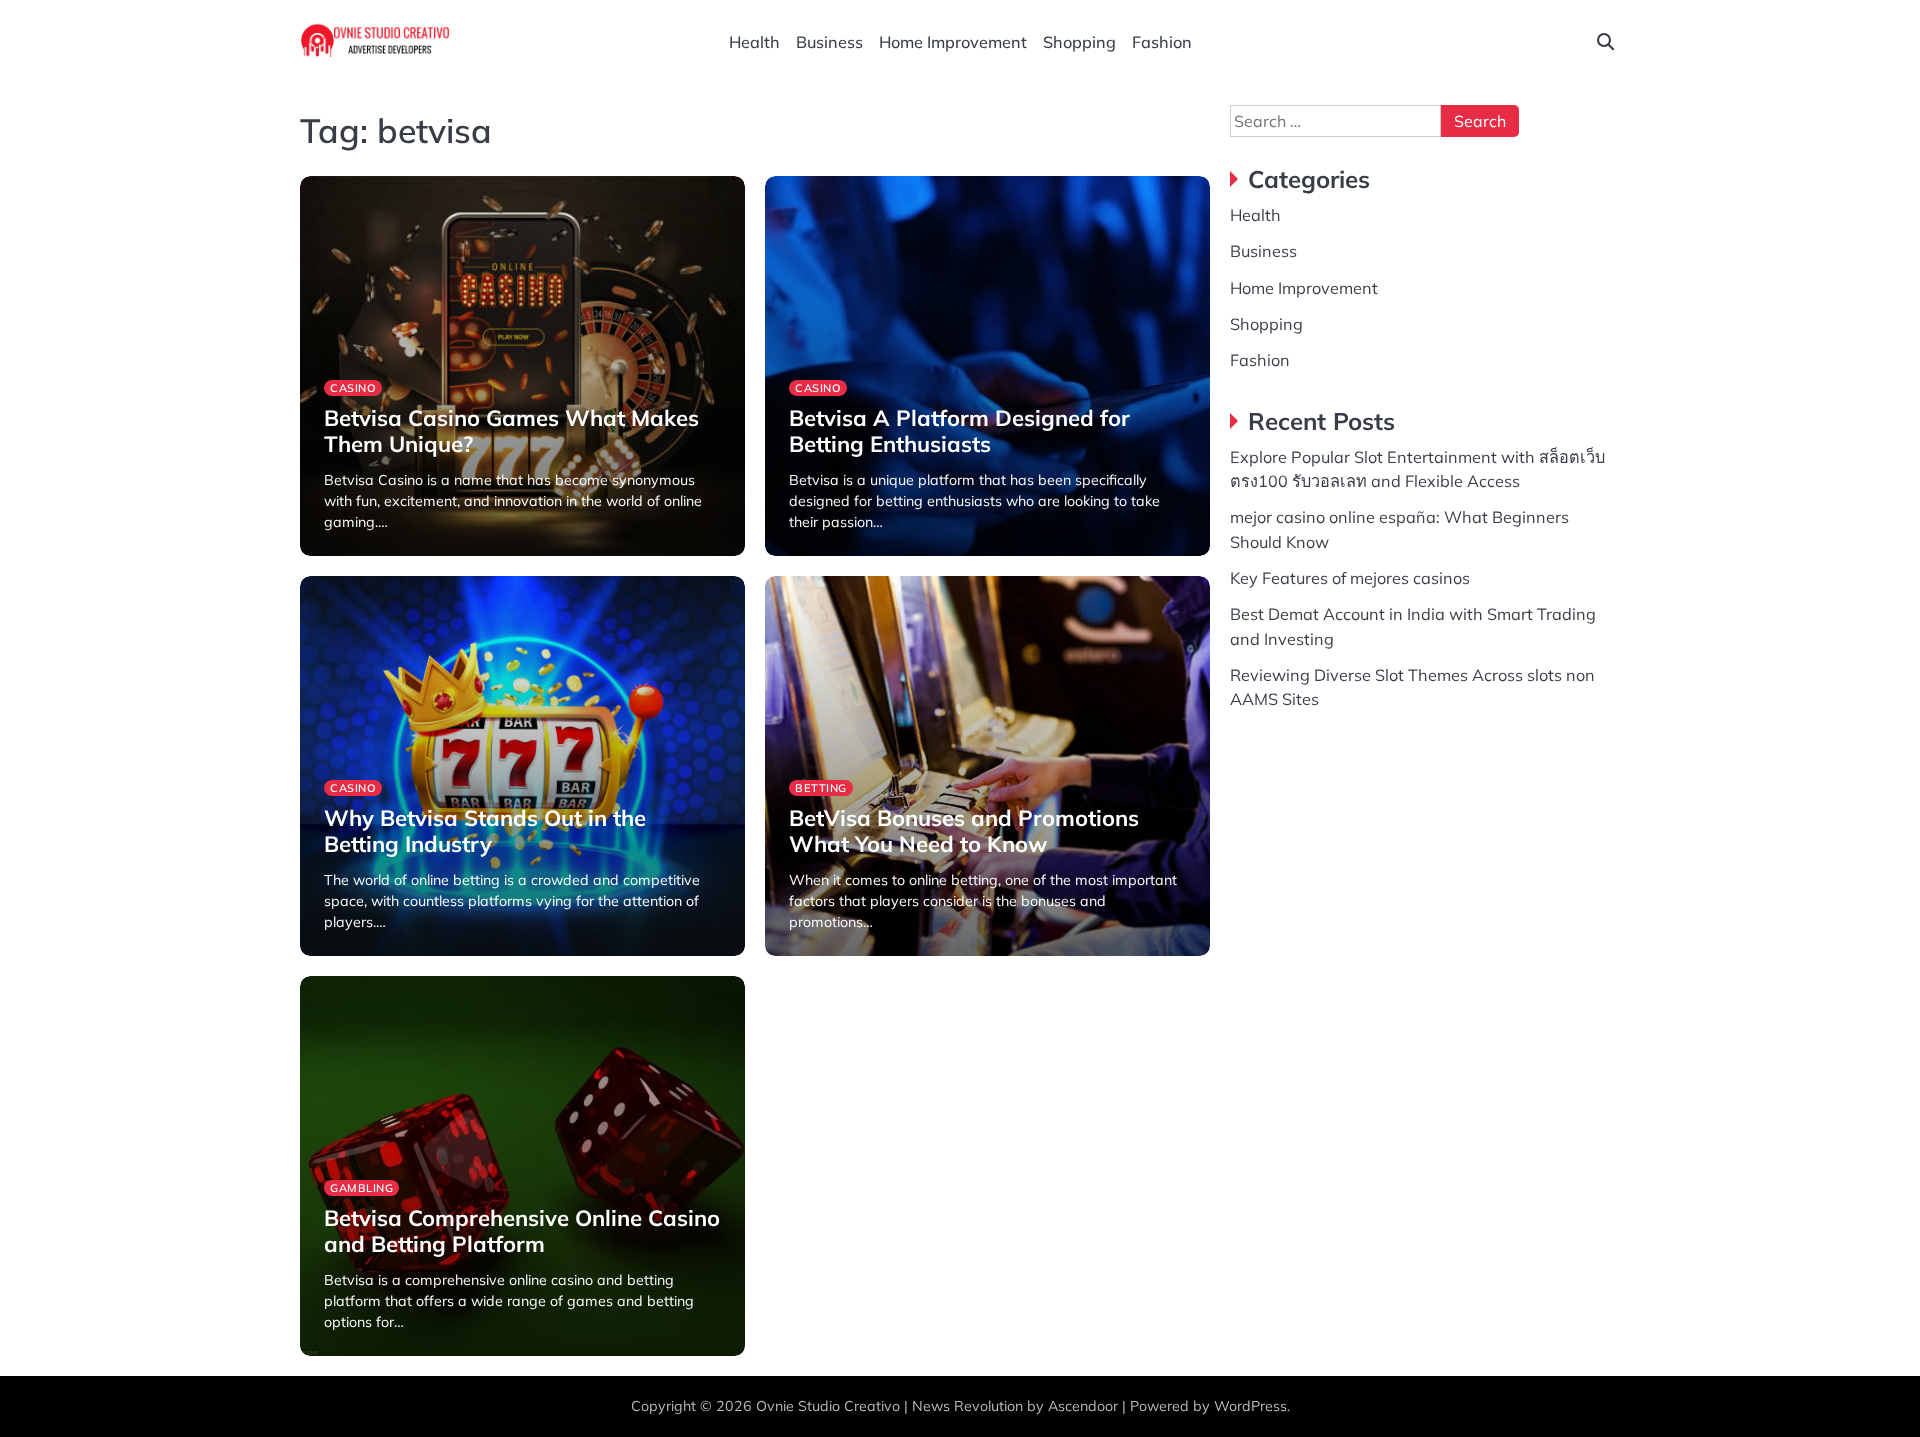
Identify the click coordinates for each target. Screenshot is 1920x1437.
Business (829, 42)
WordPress (1250, 1406)
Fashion (1162, 42)
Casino (353, 388)
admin (343, 553)
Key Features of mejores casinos (1350, 578)
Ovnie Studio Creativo (828, 1406)
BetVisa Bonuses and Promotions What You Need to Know (964, 831)
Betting (821, 788)
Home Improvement (953, 42)
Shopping (1079, 42)
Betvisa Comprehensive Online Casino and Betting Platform (522, 1231)
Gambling (361, 1188)
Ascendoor (1083, 1406)
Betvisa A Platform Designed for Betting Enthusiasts (959, 431)
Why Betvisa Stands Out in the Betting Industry (485, 831)
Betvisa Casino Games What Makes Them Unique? (511, 431)
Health (754, 42)
